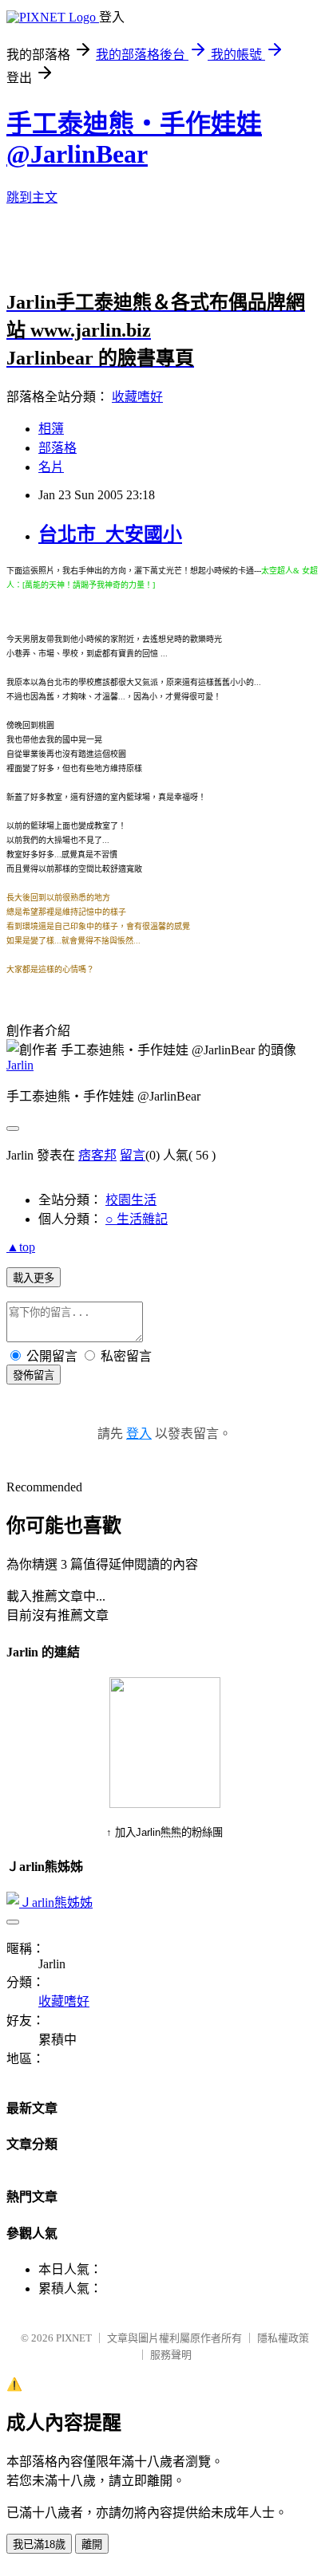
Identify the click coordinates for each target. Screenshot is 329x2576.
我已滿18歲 (39, 2544)
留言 (133, 1155)
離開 (92, 2544)
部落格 (57, 448)
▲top (21, 1247)
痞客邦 (97, 1155)
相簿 (51, 429)
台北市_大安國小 (110, 534)
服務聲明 (171, 2355)
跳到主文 (32, 197)
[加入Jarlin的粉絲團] (165, 1804)
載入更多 (34, 1278)
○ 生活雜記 (137, 1219)
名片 (51, 467)
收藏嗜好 (137, 397)
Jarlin (20, 1065)
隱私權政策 (283, 2338)
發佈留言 (34, 1375)
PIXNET (74, 2338)
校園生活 (131, 1200)
